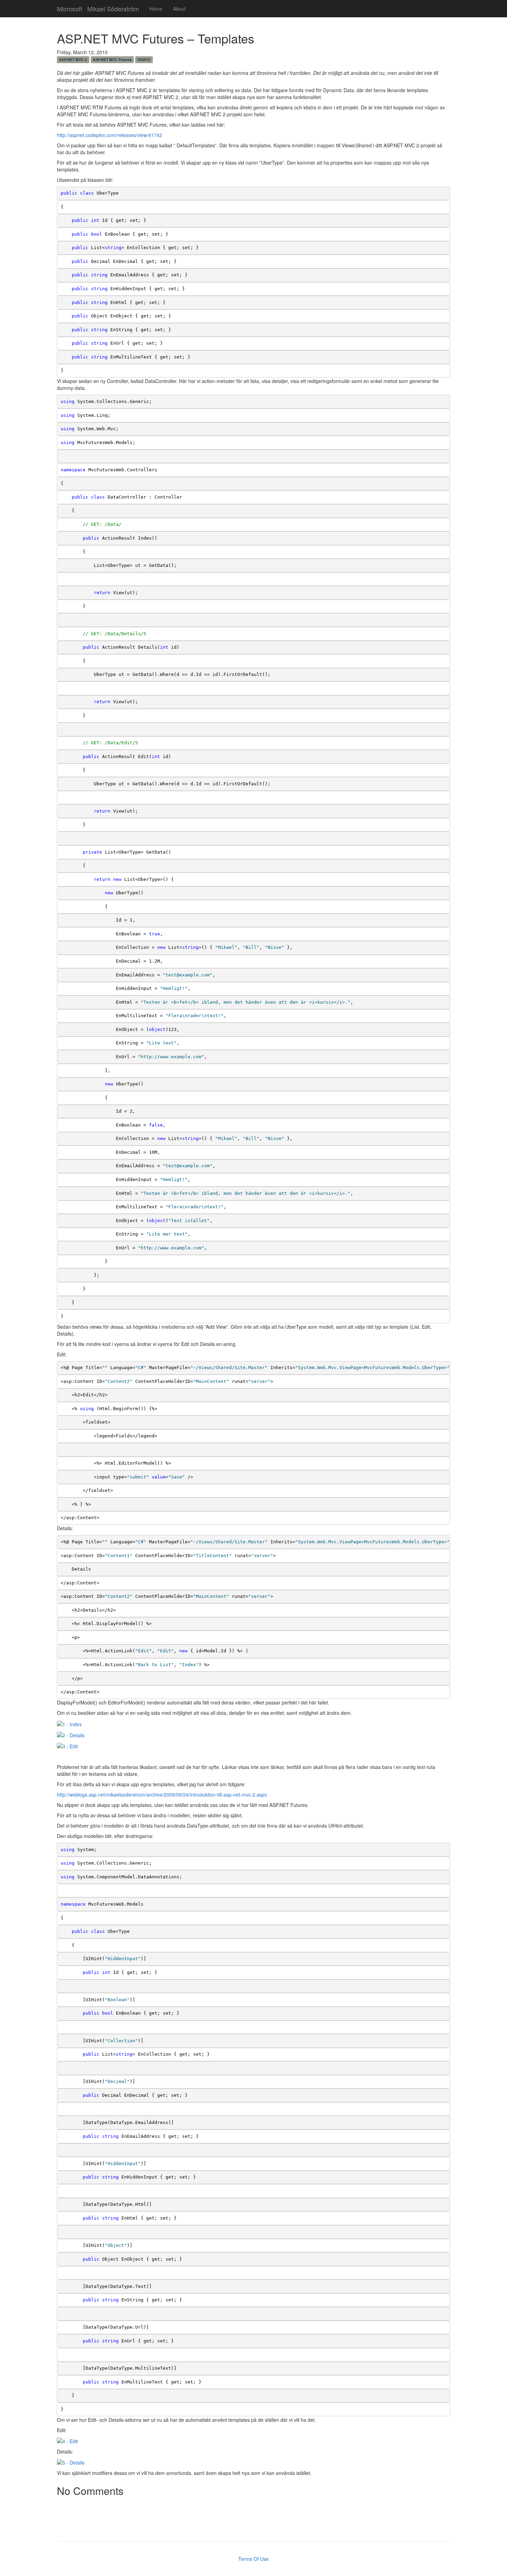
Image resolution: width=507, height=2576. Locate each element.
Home (156, 9)
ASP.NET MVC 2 (73, 60)
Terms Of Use (254, 2559)
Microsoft (69, 7)
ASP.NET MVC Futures (112, 60)
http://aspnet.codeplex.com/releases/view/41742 (110, 135)
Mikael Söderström (113, 7)
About (179, 9)
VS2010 (144, 60)
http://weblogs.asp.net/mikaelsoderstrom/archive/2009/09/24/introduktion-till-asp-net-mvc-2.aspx (162, 1795)
